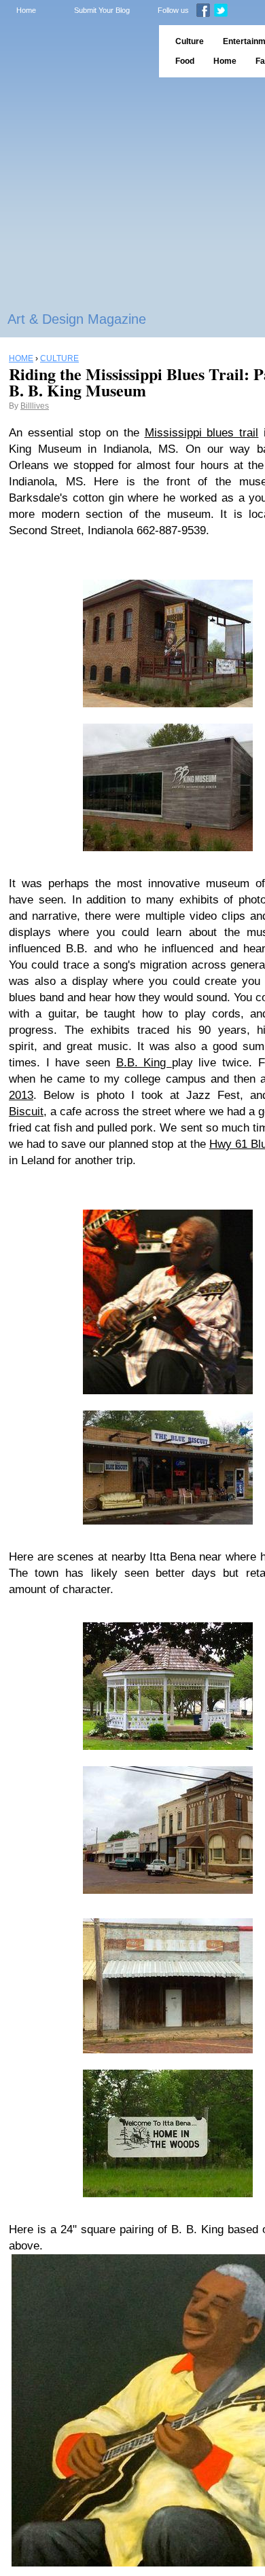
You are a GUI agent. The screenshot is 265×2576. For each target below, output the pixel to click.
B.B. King (144, 1063)
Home (26, 10)
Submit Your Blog (102, 10)
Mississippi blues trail (202, 433)
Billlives (35, 406)
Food (185, 61)
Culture (190, 41)
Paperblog (75, 51)
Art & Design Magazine (77, 319)
